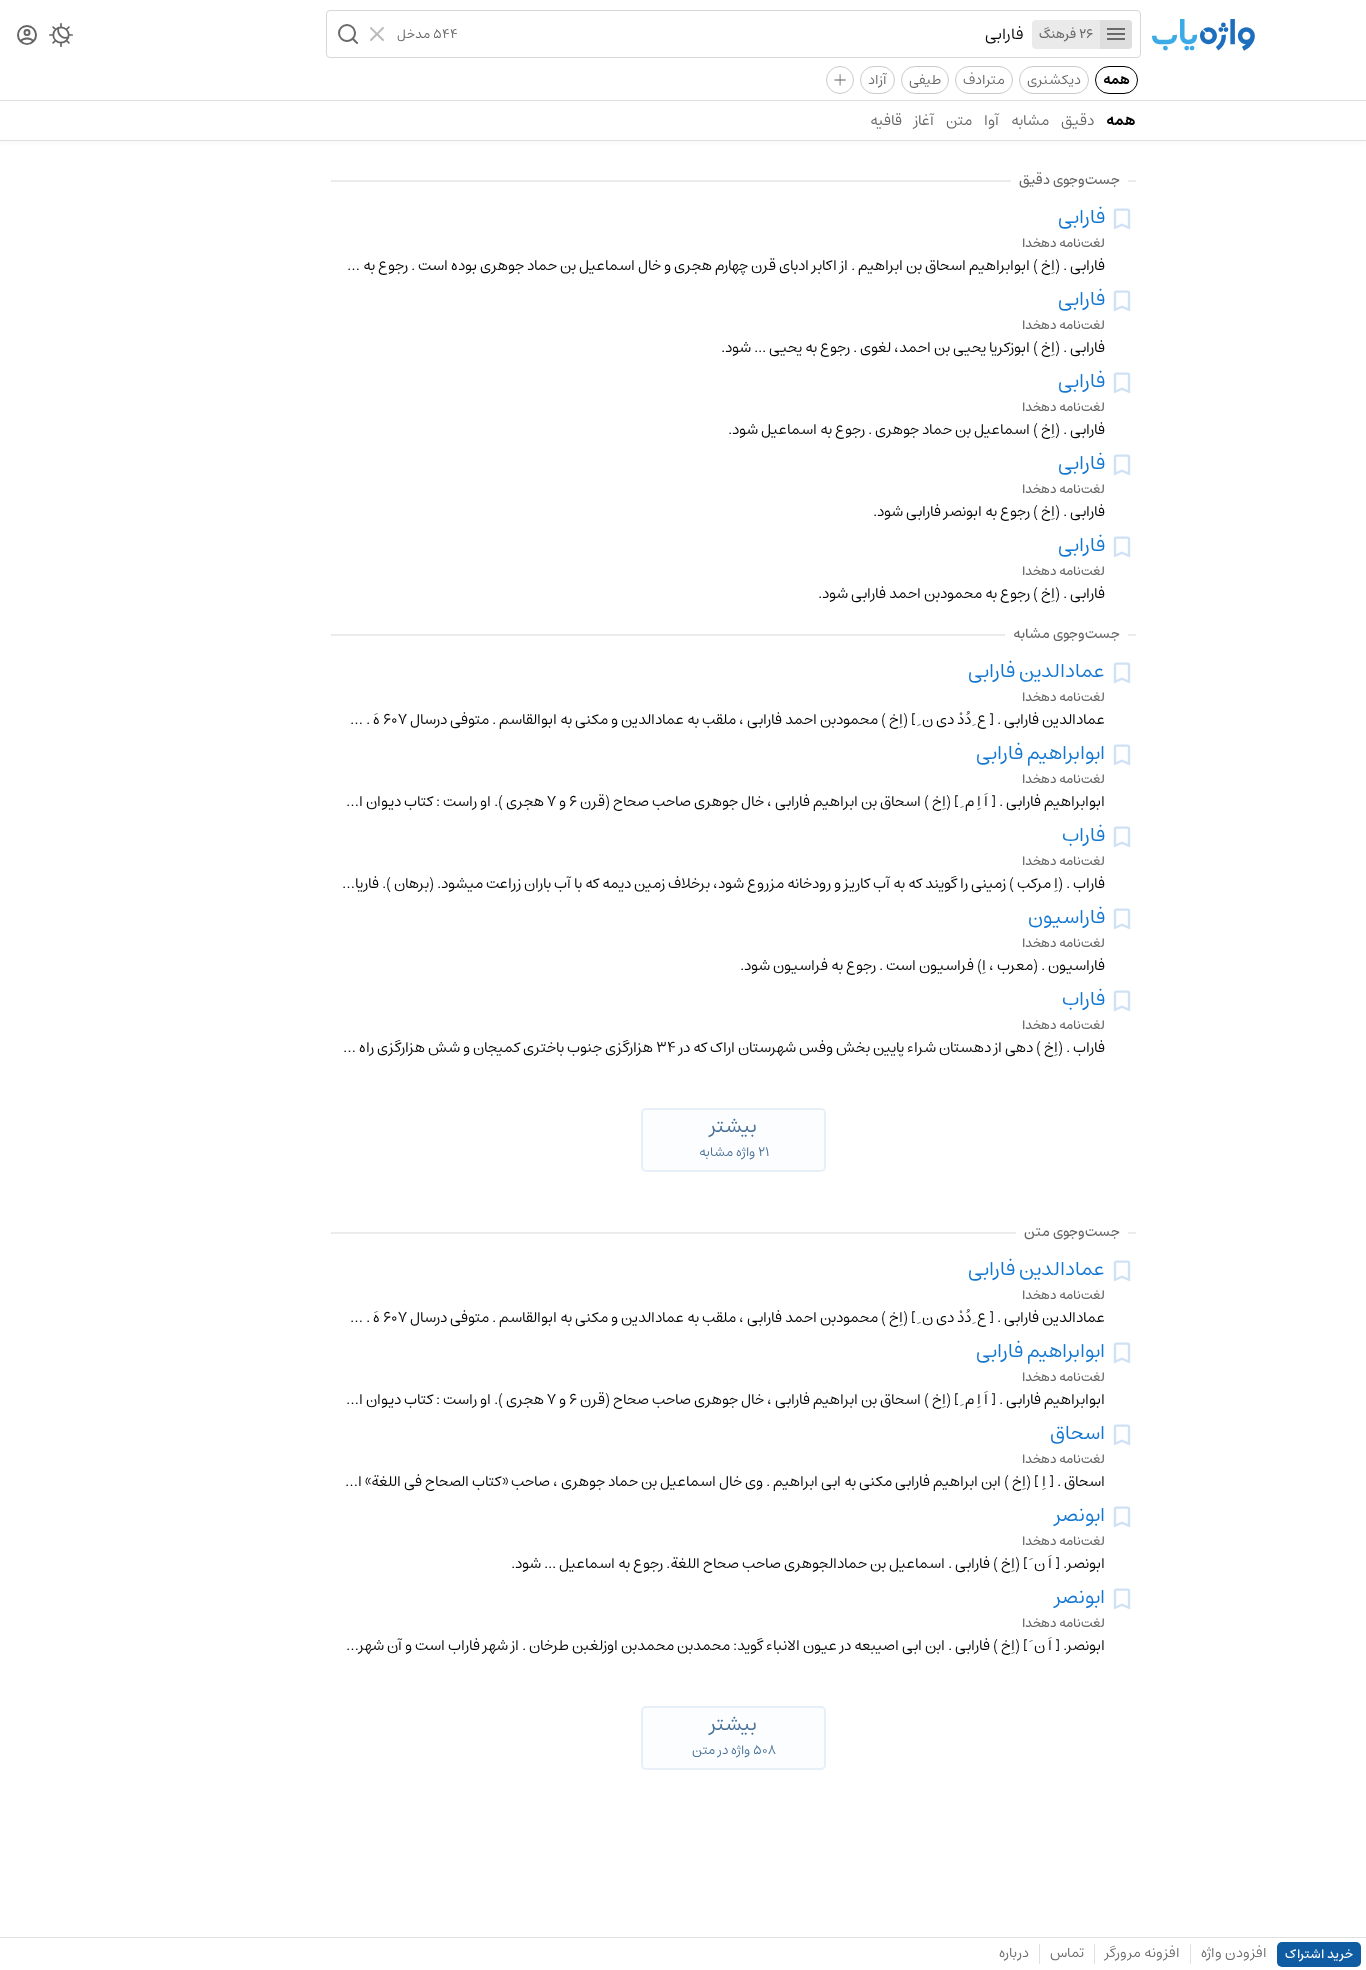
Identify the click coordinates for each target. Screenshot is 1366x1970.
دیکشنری (1054, 80)
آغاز (924, 120)
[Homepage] (1203, 36)
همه (1116, 80)
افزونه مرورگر (1142, 1953)
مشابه (1030, 120)
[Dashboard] (27, 36)
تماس (1067, 1953)
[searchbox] (741, 34)
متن (959, 120)
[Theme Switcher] (61, 39)
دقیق (1077, 120)
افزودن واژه (1234, 1953)
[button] (346, 34)
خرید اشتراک (1319, 1954)
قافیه (886, 120)
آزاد (877, 80)
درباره (1014, 1953)
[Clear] (379, 34)
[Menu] (1116, 34)
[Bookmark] (1122, 219)
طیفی (925, 80)
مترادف (984, 80)
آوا (991, 120)
